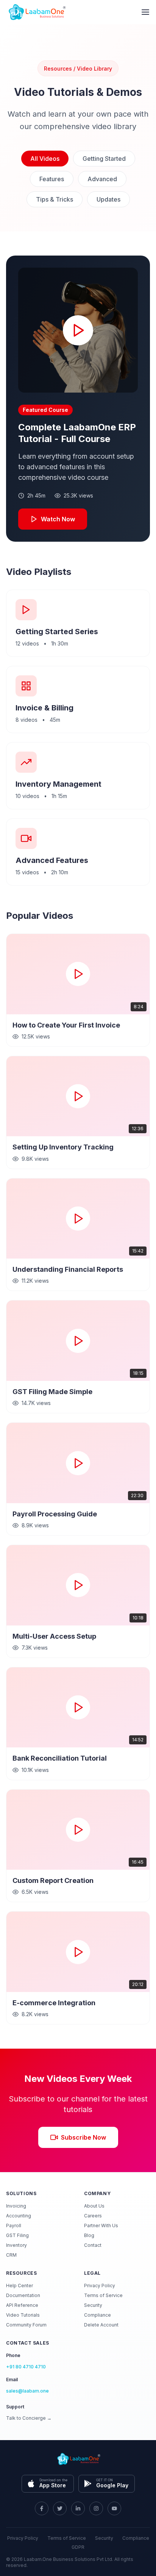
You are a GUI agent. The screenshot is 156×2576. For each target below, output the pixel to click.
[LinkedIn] (78, 2508)
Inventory (16, 2245)
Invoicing (16, 2206)
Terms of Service (103, 2295)
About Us (94, 2206)
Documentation (23, 2295)
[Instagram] (96, 2508)
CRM (11, 2255)
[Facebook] (42, 2508)
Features (52, 179)
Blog (89, 2235)
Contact (93, 2245)
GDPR (78, 2547)
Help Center (19, 2286)
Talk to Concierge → (29, 2418)
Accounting (19, 2216)
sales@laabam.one (27, 2391)
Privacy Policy (100, 2286)
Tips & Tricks (55, 199)
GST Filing (17, 2235)
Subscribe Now (83, 2137)
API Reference (22, 2305)
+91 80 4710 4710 (26, 2367)
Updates (108, 199)
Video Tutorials (23, 2315)
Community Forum (26, 2325)
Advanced (102, 179)
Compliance (97, 2315)
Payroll (14, 2225)
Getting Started (104, 159)
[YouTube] (114, 2508)
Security (93, 2305)
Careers (93, 2216)
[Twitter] (60, 2508)
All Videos (45, 159)
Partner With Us (101, 2225)
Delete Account (101, 2325)
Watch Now (58, 519)
